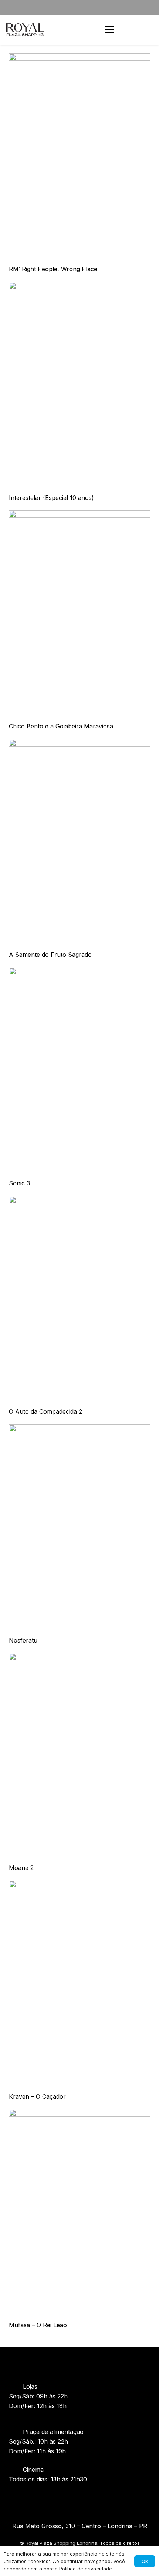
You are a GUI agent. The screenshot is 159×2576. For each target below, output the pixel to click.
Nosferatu (23, 1640)
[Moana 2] (79, 1658)
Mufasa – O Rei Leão (38, 2325)
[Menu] (109, 30)
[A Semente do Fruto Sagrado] (79, 744)
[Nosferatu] (79, 1429)
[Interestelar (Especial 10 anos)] (79, 287)
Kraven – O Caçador (37, 2096)
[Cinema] (16, 2470)
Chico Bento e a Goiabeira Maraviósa (61, 726)
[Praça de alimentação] (16, 2432)
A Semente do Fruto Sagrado (50, 955)
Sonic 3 (19, 1183)
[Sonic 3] (79, 972)
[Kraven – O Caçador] (79, 1885)
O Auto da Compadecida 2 (45, 1411)
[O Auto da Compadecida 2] (79, 1201)
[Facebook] (79, 2499)
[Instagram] (65, 2499)
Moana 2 (21, 1868)
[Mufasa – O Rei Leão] (79, 2114)
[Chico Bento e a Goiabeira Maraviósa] (79, 515)
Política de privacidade (86, 2569)
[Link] (25, 30)
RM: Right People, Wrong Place (53, 269)
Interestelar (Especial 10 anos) (51, 498)
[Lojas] (16, 2386)
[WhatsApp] (147, 30)
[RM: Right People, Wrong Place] (79, 58)
